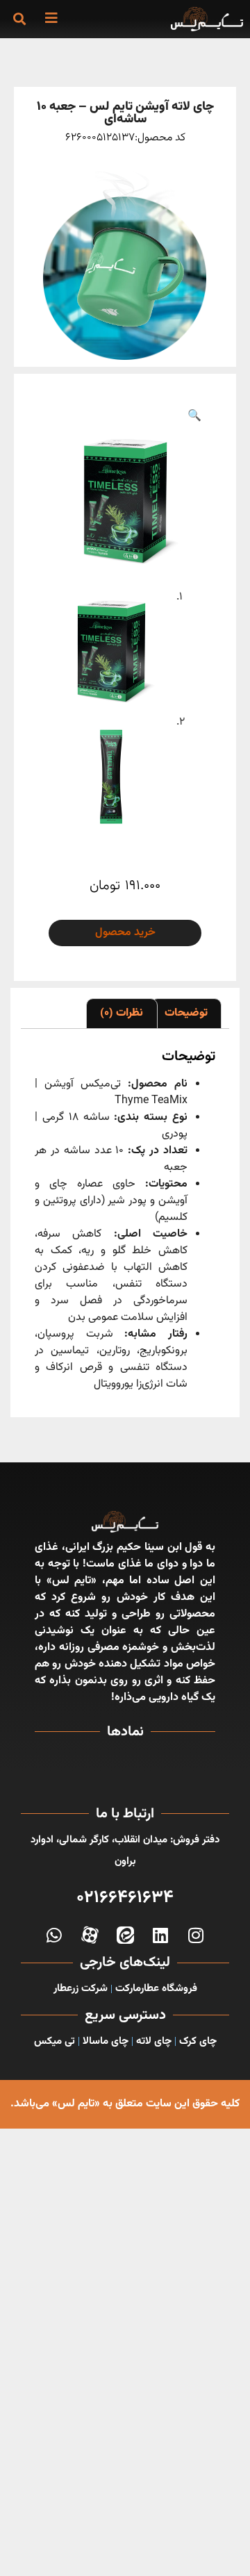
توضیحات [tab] (186, 1013)
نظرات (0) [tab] (122, 1013)
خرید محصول (125, 933)
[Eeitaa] (125, 1935)
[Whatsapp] (55, 1935)
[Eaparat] (90, 1935)
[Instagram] (196, 1935)
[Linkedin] (161, 1935)
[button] (19, 18)
